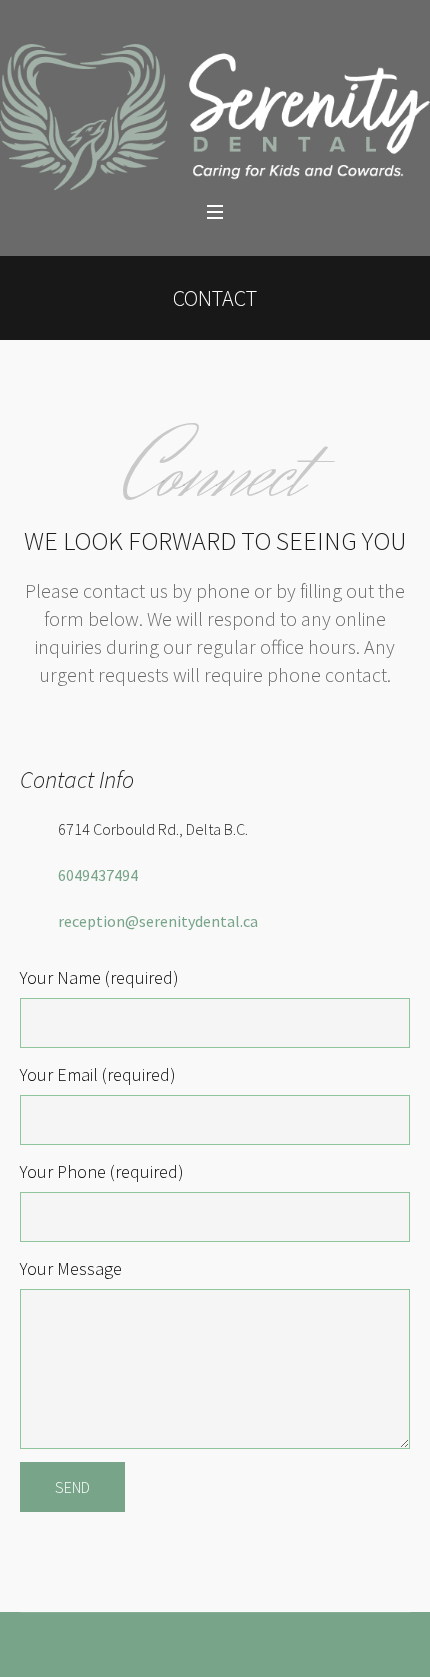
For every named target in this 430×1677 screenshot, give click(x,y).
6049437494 (98, 875)
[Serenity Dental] (215, 117)
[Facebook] (192, 1656)
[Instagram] (238, 1656)
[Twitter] (215, 1656)
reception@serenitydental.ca (158, 921)
